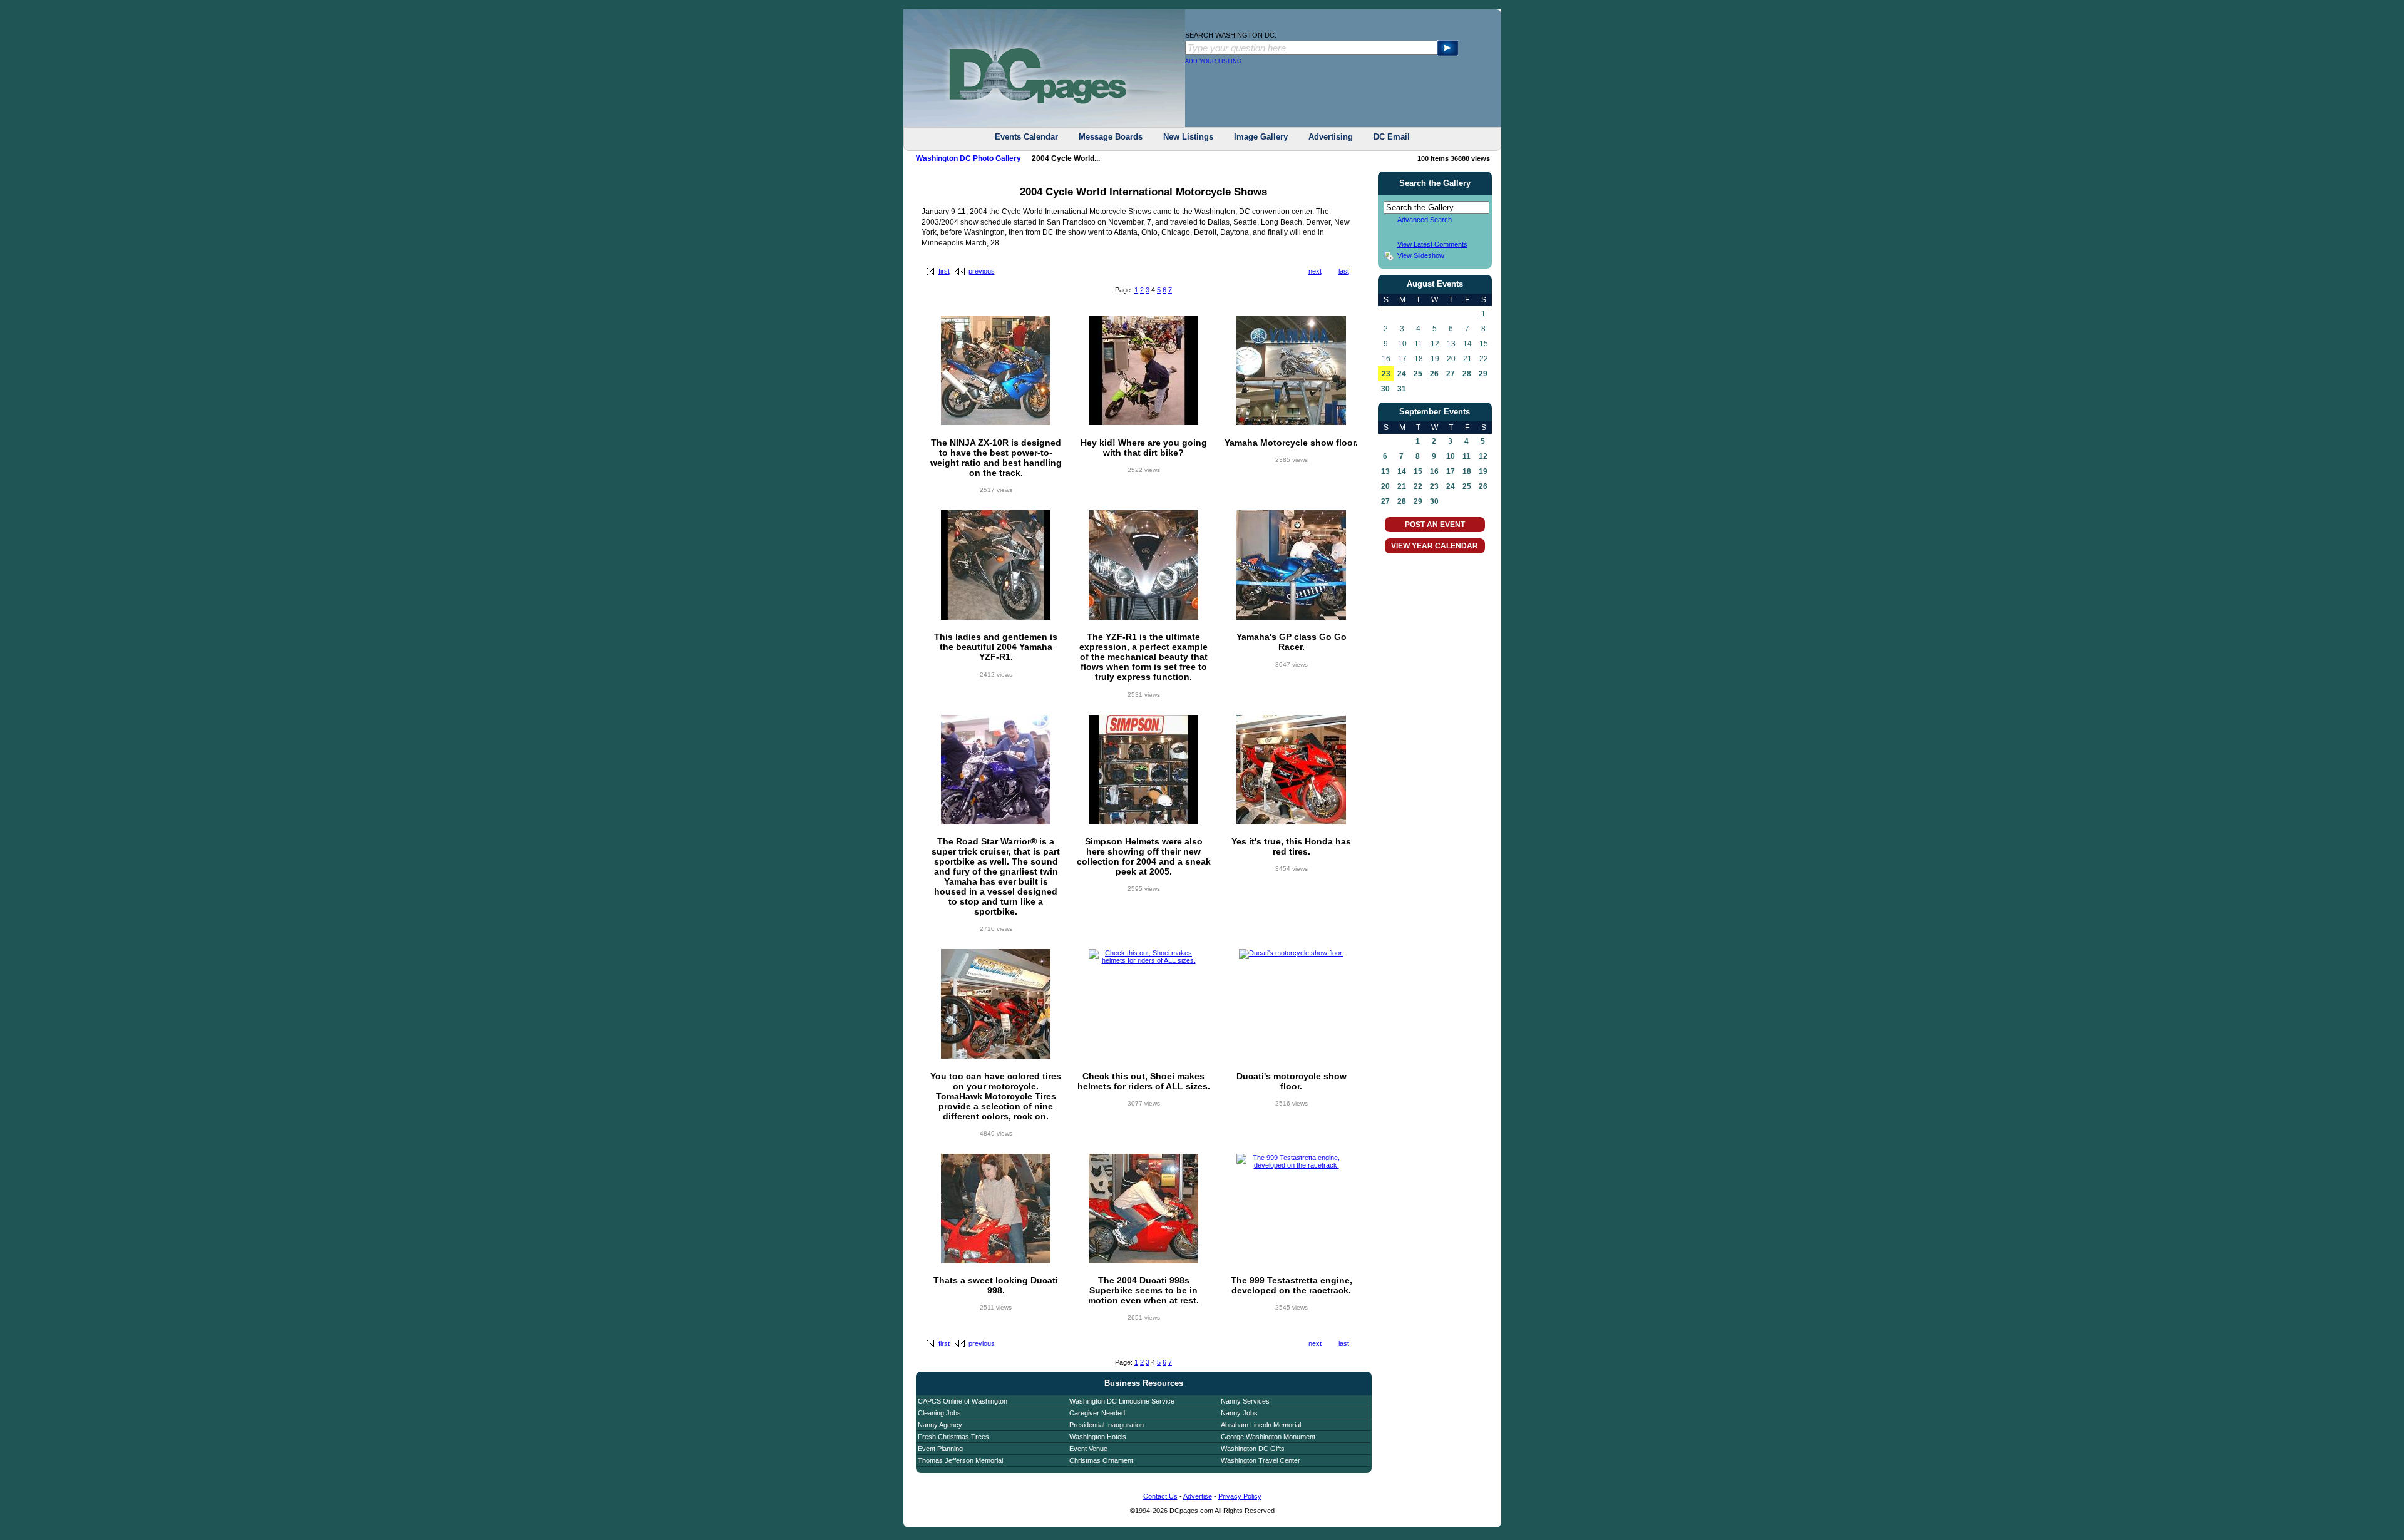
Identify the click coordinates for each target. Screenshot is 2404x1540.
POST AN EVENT (1435, 525)
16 (1434, 471)
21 (1402, 486)
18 (1467, 471)
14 (1402, 471)
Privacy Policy (1240, 1496)
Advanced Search (1425, 220)
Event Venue (1088, 1449)
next (1315, 271)
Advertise (1198, 1496)
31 (1402, 389)
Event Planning (940, 1449)
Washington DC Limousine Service (1122, 1401)
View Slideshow (1421, 255)
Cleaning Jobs (939, 1413)
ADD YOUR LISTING (1213, 61)
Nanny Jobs (1239, 1413)
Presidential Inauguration (1107, 1425)
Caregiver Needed (1097, 1413)
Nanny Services (1245, 1401)
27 (1451, 374)
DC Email (1392, 137)
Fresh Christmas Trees (953, 1437)
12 (1483, 456)
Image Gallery (1261, 137)
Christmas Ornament (1101, 1460)
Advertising (1331, 137)
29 (1483, 374)
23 (1386, 374)
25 (1418, 374)
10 (1451, 456)
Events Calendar (1026, 137)
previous (982, 271)
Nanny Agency (940, 1425)
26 (1434, 374)
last (1344, 271)
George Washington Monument (1268, 1437)
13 (1385, 471)
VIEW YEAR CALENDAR (1435, 546)
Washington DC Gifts (1253, 1449)
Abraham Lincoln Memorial (1261, 1425)
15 (1418, 471)
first (944, 271)
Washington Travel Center (1261, 1460)
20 (1385, 486)
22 (1418, 486)
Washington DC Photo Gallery (968, 158)
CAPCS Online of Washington (963, 1401)
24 (1402, 374)
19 (1483, 471)
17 (1451, 471)
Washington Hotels (1098, 1437)
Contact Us (1160, 1496)
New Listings (1188, 137)
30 (1385, 389)
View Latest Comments (1432, 244)
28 (1467, 374)
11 (1467, 456)
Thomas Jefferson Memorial (960, 1460)
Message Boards (1111, 137)
